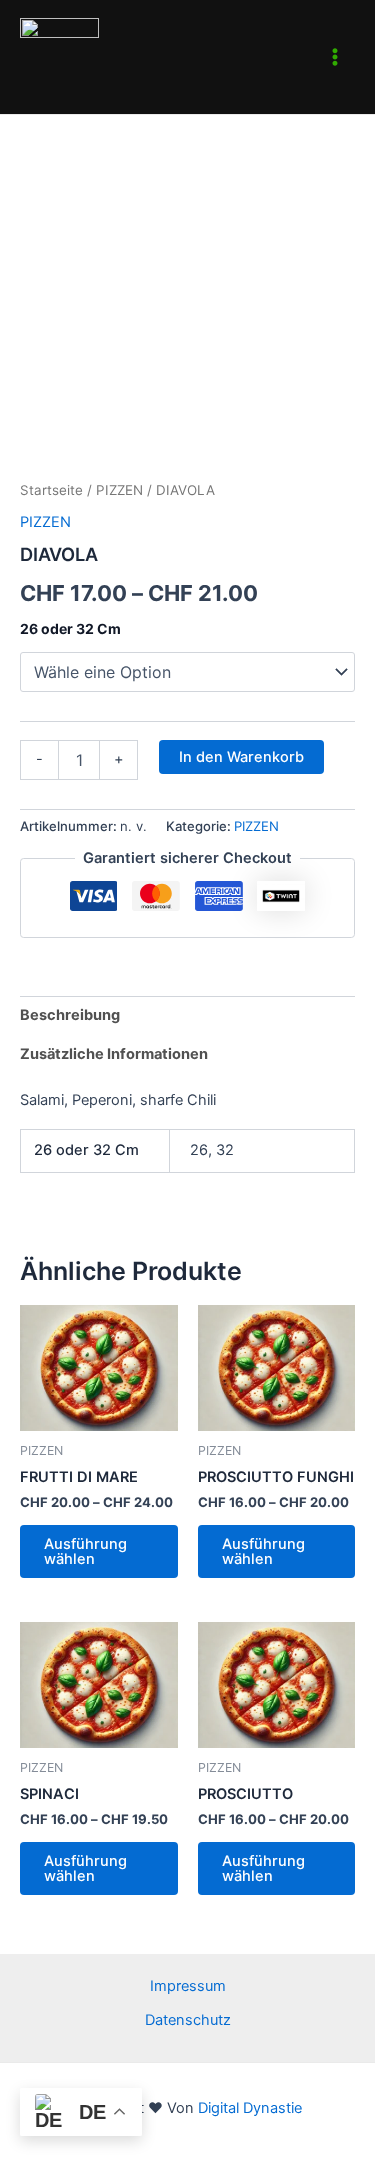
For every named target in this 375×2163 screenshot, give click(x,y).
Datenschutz (188, 2020)
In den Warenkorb (241, 757)
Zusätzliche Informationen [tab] (114, 1054)
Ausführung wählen (85, 1551)
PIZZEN (119, 490)
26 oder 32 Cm (70, 628)
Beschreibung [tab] (70, 1015)
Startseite (51, 490)
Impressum (188, 1986)
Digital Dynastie (248, 2108)
